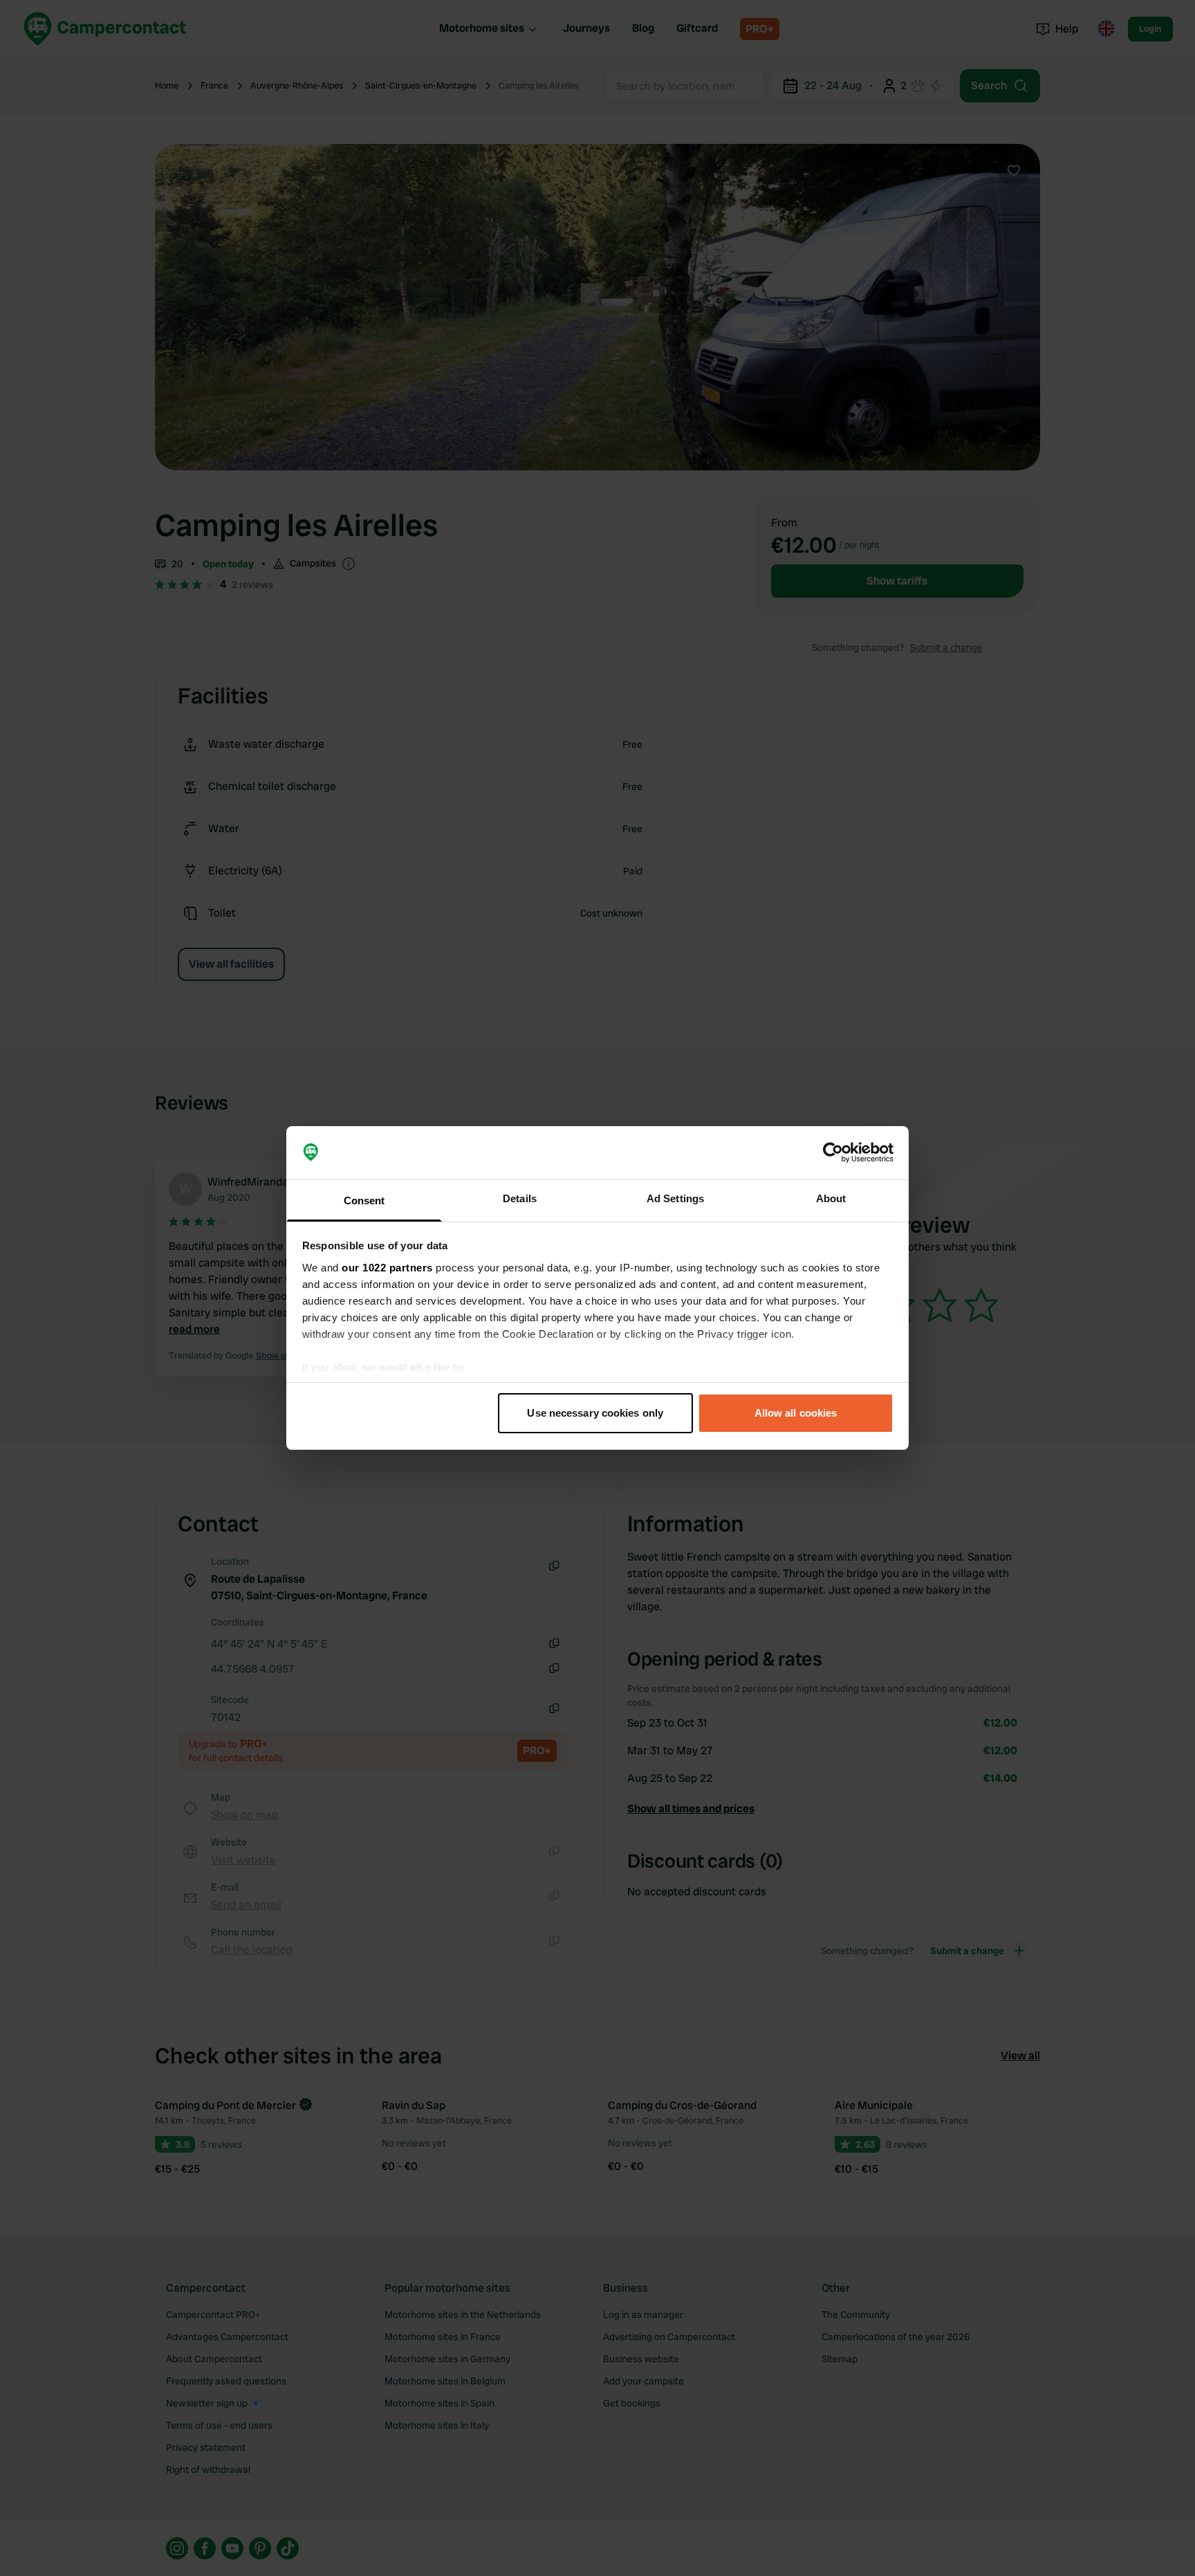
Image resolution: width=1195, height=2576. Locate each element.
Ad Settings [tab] (675, 1198)
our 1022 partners (387, 1268)
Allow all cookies (796, 1413)
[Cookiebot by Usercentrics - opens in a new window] (833, 1153)
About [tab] (831, 1198)
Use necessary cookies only (595, 1413)
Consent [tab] (364, 1200)
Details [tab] (520, 1198)
